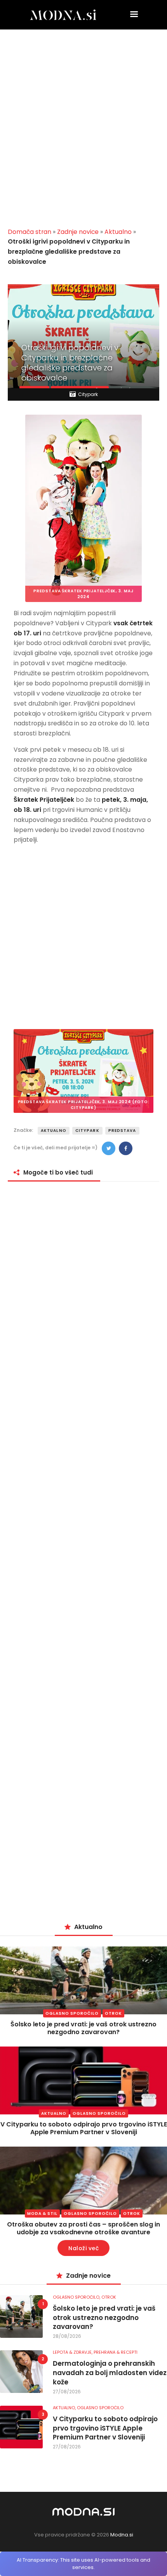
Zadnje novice (78, 232)
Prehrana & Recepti (116, 2352)
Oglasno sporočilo (72, 2013)
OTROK (113, 2013)
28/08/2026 (67, 2336)
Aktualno (118, 232)
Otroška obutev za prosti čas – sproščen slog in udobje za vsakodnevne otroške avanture (83, 2228)
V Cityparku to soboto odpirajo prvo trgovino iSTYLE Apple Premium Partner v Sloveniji (84, 2128)
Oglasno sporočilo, (77, 2297)
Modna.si (122, 2535)
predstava (122, 1131)
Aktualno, (65, 2408)
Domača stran (30, 232)
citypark (87, 1131)
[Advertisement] (83, 131)
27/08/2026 (67, 2392)
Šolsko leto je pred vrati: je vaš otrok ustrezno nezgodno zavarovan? (83, 2028)
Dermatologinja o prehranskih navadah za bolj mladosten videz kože (110, 2373)
